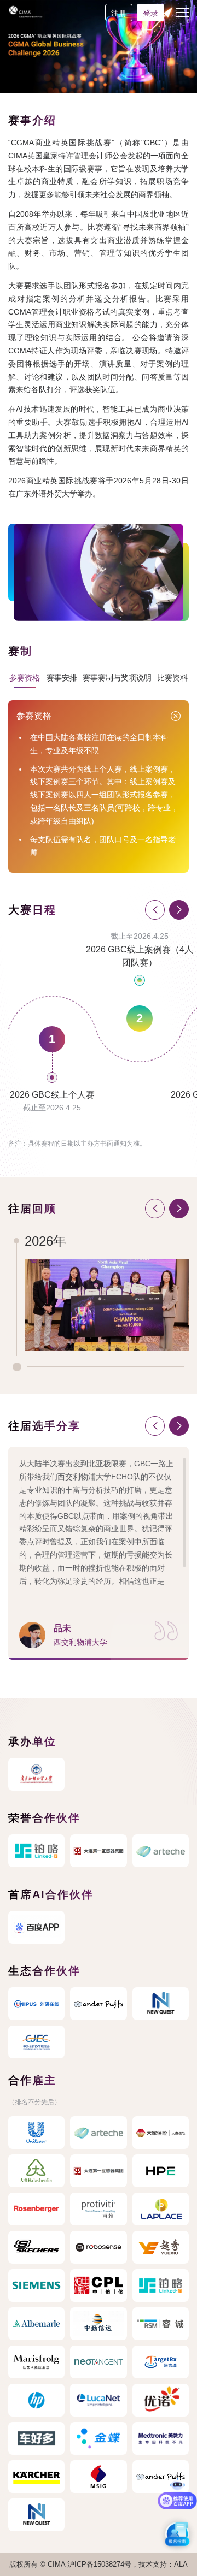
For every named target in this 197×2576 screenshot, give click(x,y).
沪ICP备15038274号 (99, 2564)
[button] (179, 910)
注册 (119, 13)
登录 (150, 13)
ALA (181, 2564)
